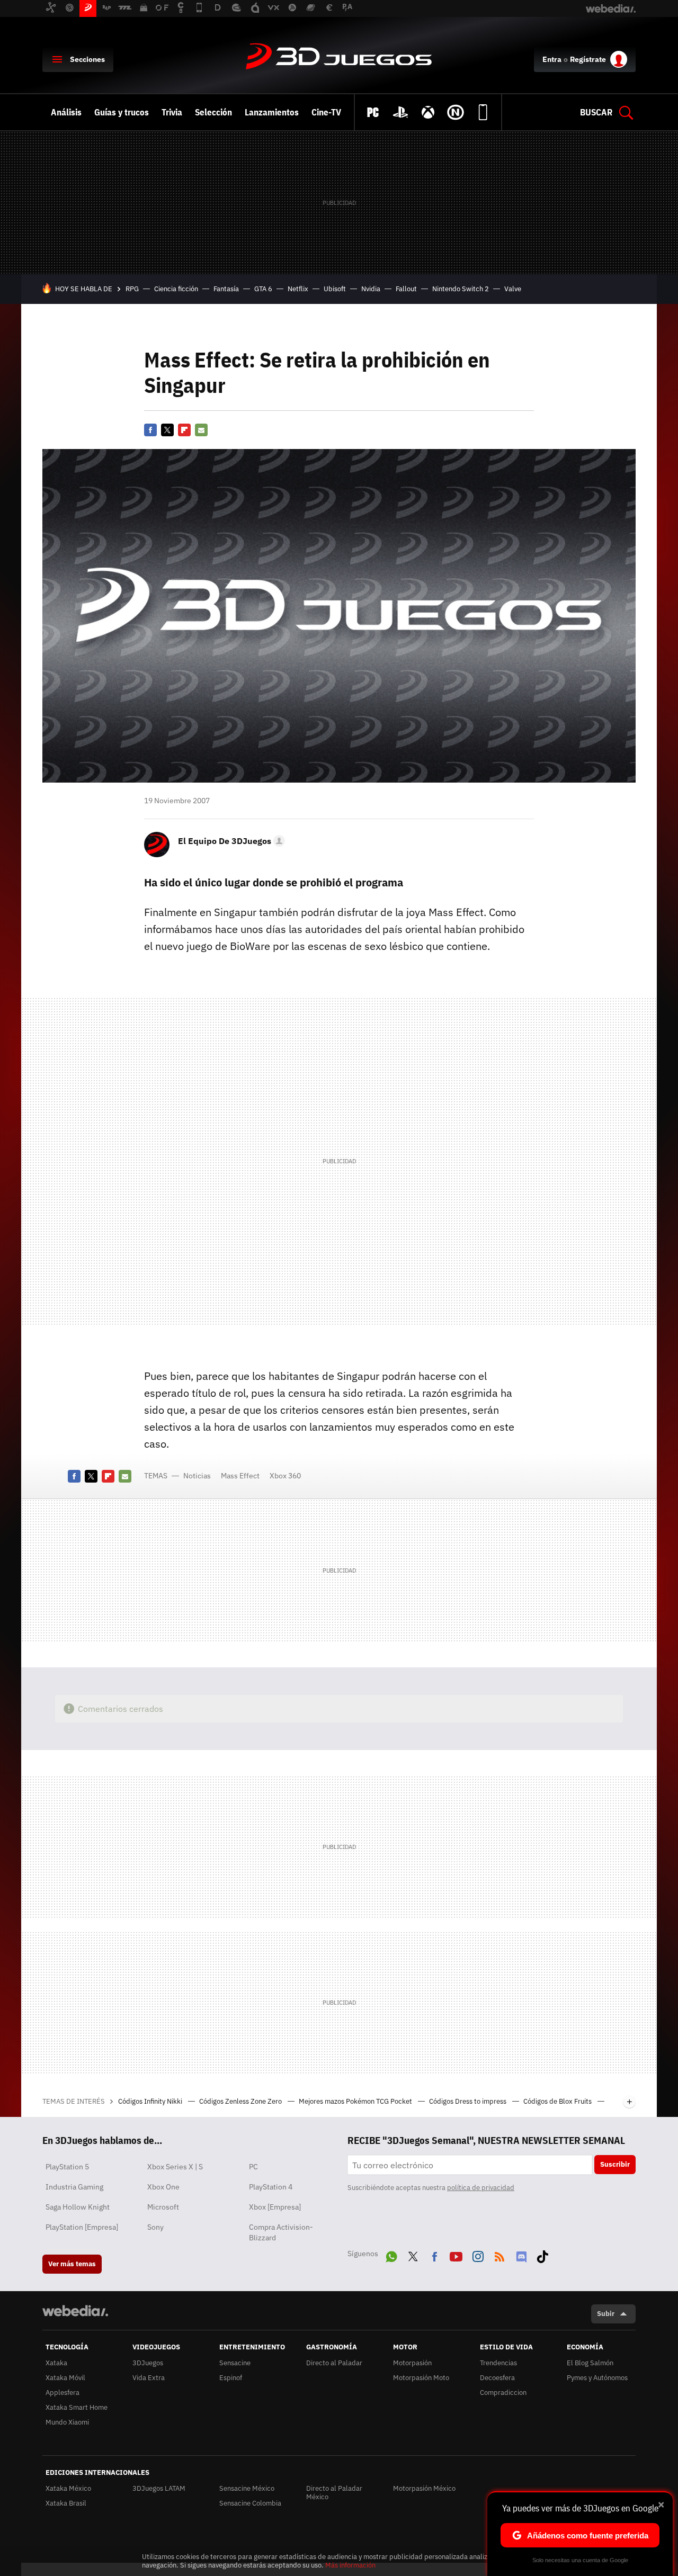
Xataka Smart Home (77, 2407)
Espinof (231, 2378)
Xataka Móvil (65, 2378)
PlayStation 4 (271, 2187)
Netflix (298, 289)
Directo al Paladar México (334, 2493)
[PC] (373, 112)
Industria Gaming (74, 2187)
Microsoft (163, 2207)
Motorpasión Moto (421, 2378)
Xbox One (163, 2187)
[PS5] (400, 112)
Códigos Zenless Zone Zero (241, 2101)
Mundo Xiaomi (67, 2422)
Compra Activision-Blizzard (281, 2232)
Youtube (456, 2255)
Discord (521, 2255)
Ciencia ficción (176, 289)
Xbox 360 (285, 1476)
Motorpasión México (424, 2488)
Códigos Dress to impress (469, 2101)
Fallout (406, 289)
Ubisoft (335, 289)
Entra (552, 59)
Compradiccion (503, 2393)
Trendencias (498, 2363)
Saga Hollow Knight (78, 2207)
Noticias (197, 1476)
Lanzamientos (272, 112)
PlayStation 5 (67, 2167)
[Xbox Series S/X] (428, 112)
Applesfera (63, 2393)
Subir (606, 2314)
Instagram (478, 2255)
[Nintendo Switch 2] (456, 112)
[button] (230, 841)
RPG (132, 289)
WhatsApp (391, 2255)
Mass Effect (240, 1476)
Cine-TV (326, 112)
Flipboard (184, 430)
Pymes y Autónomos (597, 2378)
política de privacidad (481, 2188)
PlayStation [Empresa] (82, 2227)
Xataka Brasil (66, 2503)
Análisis (66, 112)
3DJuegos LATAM (159, 2488)
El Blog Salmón (590, 2363)
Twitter (167, 430)
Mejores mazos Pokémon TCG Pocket (356, 2101)
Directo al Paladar (334, 2363)
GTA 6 (263, 289)
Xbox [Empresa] (275, 2207)
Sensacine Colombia (250, 2503)
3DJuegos (339, 57)
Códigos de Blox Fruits (558, 2101)
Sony (155, 2227)
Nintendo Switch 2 (461, 289)
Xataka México (68, 2488)
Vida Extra (149, 2378)
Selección (213, 112)
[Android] (483, 112)
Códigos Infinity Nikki (151, 2101)
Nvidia (371, 289)
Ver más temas (72, 2264)
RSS (499, 2255)
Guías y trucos (122, 112)
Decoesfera (497, 2378)
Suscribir (615, 2164)
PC (253, 2167)
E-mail (201, 430)
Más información (350, 2565)
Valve (513, 289)
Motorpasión (412, 2363)
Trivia (172, 112)
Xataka (56, 2363)
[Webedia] (75, 2311)
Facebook (150, 430)
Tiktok (542, 2255)
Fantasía (226, 289)
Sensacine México (247, 2488)
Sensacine (235, 2363)
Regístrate (588, 59)
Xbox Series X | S (175, 2167)
